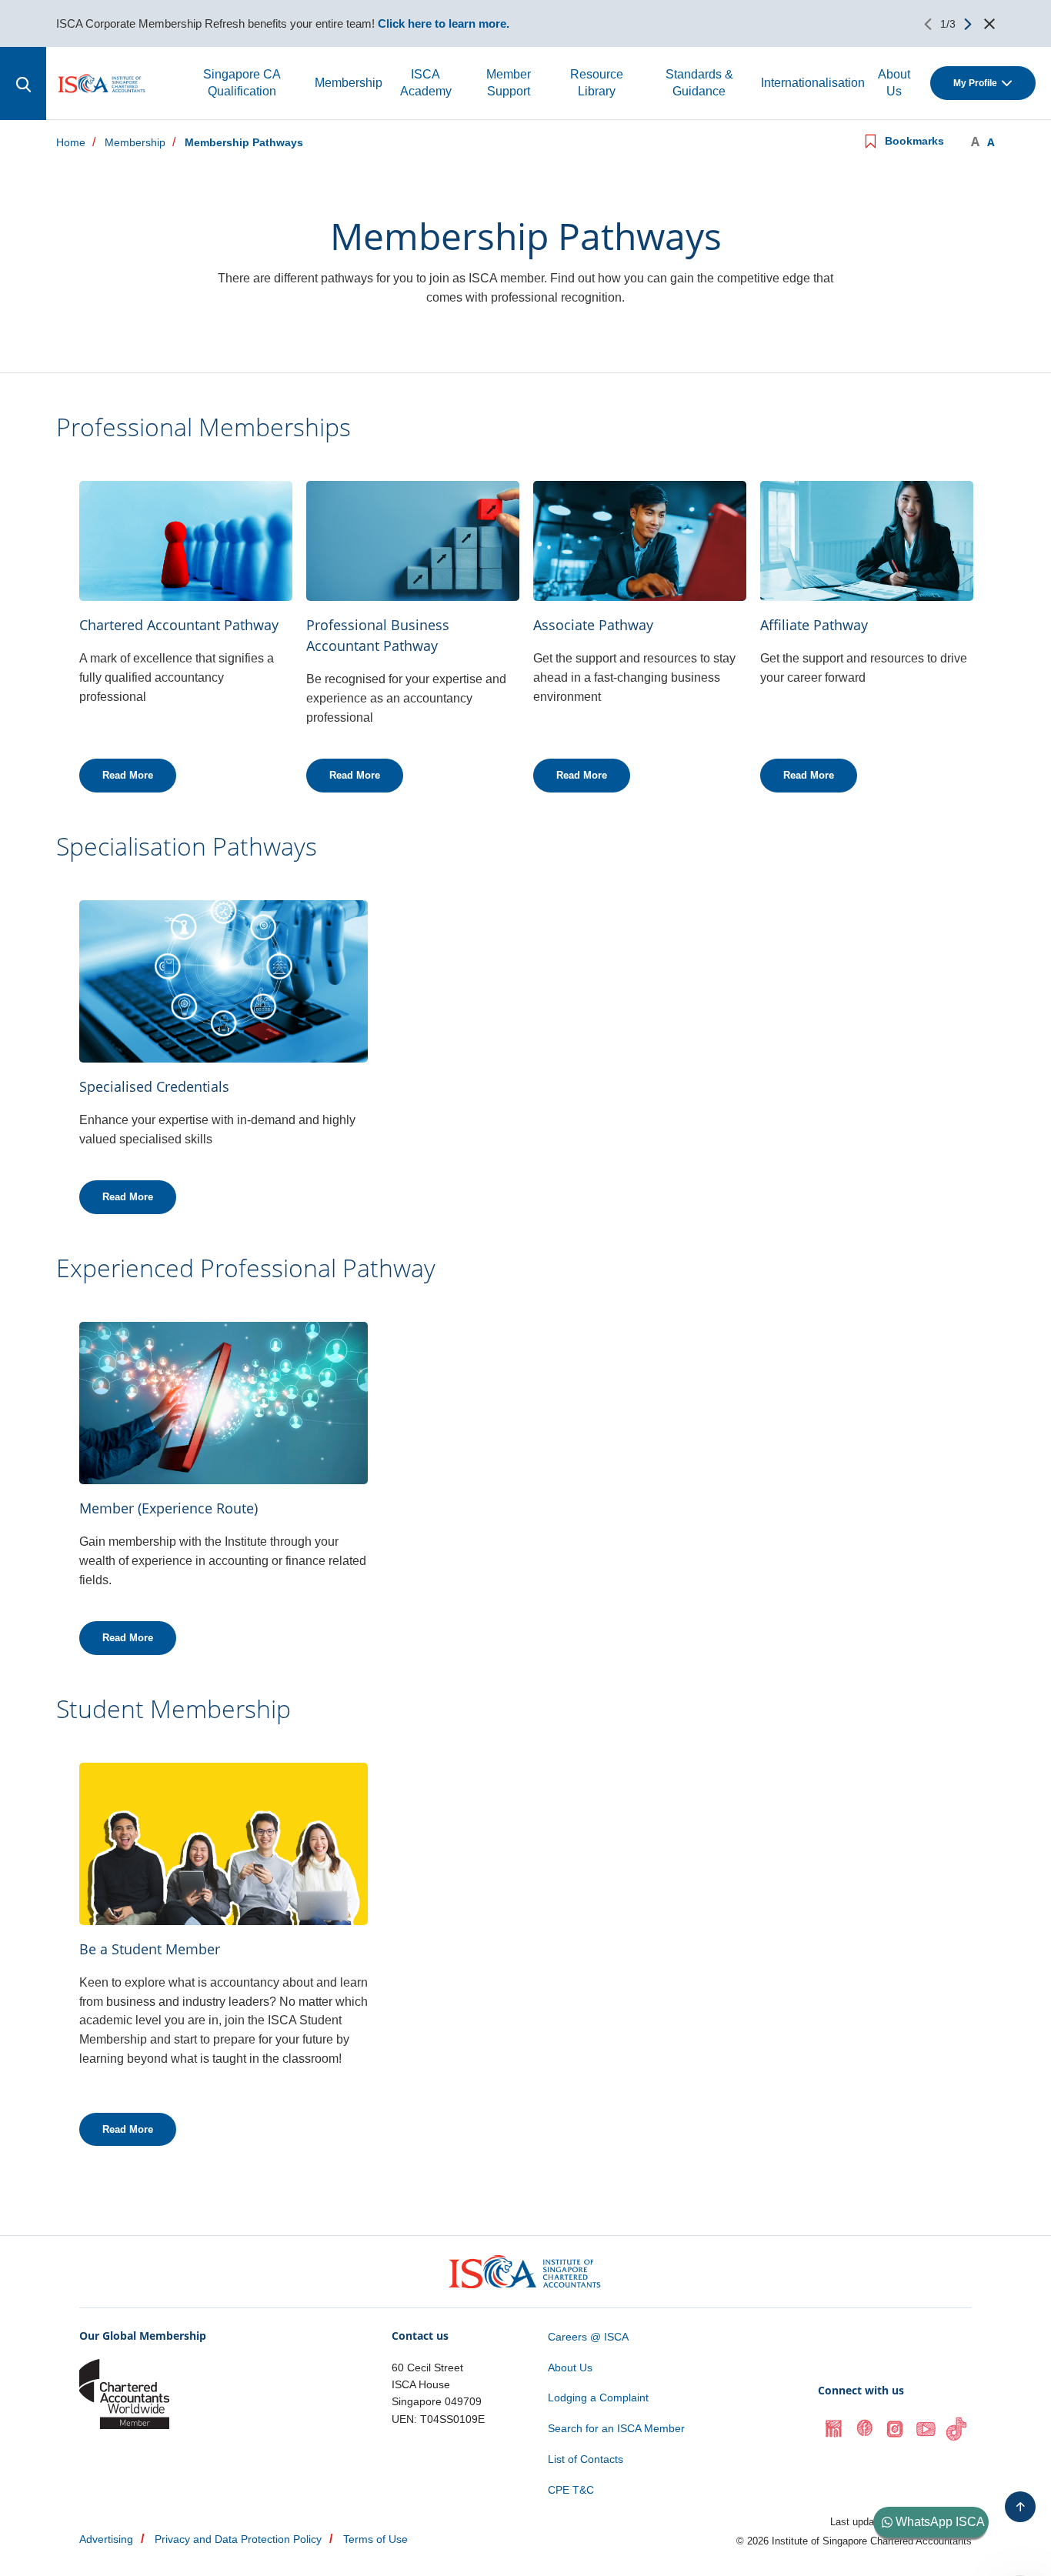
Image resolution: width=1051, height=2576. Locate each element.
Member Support (509, 83)
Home (71, 143)
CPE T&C (571, 2490)
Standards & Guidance (699, 83)
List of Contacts (586, 2459)
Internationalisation (813, 83)
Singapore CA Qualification (242, 83)
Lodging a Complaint (598, 2397)
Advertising (106, 2539)
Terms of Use (375, 2539)
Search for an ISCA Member (616, 2428)
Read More (128, 775)
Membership (349, 83)
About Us (894, 83)
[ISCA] (102, 83)
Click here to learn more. (444, 23)
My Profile (975, 83)
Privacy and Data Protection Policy (238, 2539)
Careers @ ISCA (588, 2337)
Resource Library (597, 83)
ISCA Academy (426, 83)
